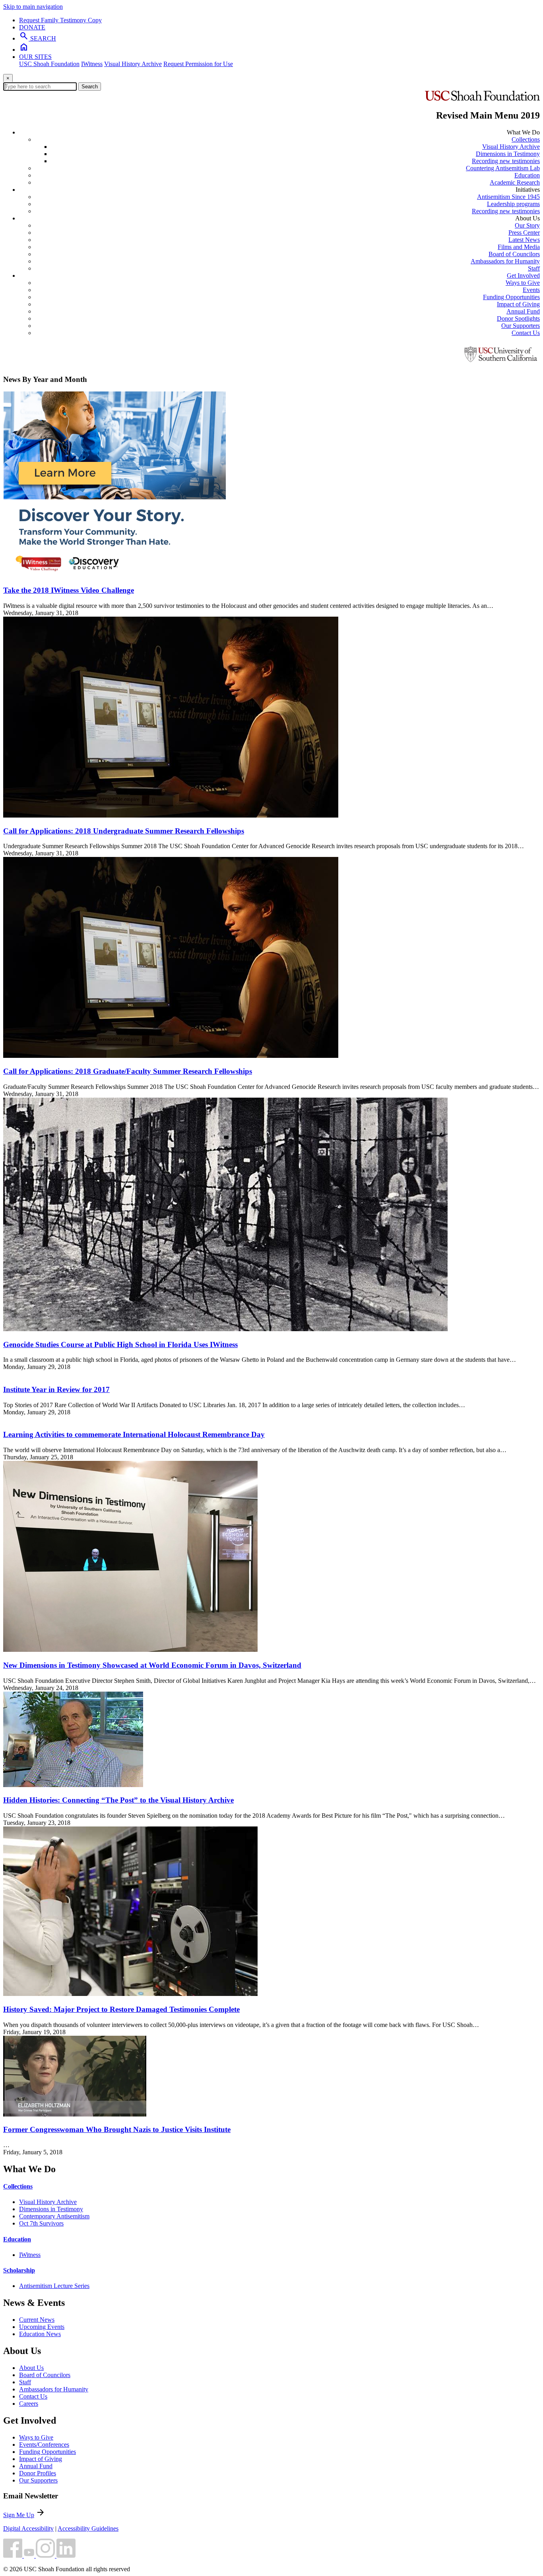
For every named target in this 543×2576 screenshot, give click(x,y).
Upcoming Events (42, 2327)
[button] (14, 2556)
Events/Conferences (44, 2445)
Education (527, 175)
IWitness (92, 64)
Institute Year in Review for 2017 (56, 1389)
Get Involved (523, 276)
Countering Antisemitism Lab (503, 168)
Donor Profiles (38, 2473)
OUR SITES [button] (35, 57)
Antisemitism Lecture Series (54, 2286)
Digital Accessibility (28, 2528)
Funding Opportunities (511, 297)
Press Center (524, 233)
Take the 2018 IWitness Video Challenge (69, 590)
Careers (29, 2404)
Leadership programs (513, 204)
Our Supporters (521, 326)
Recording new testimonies (506, 161)
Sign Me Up (19, 2515)
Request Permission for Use (198, 64)
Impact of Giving (518, 304)
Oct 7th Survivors (41, 2223)
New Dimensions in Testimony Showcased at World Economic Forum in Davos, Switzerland (152, 1665)
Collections (526, 139)
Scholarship (19, 2270)
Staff (534, 268)
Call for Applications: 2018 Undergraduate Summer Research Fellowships (124, 831)
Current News (37, 2320)
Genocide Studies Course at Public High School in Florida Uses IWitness (120, 1344)
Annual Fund (523, 311)
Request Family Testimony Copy (60, 20)
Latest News (524, 240)
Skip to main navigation (33, 7)
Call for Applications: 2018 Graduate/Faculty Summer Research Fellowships (128, 1071)
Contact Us (526, 333)
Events (531, 290)
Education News (40, 2334)
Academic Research (515, 182)
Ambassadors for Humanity (505, 261)
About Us (31, 2368)
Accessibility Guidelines (88, 2528)
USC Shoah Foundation (49, 64)
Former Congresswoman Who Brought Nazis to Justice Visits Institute (117, 2129)
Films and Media (519, 247)
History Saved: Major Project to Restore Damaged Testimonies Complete (121, 2009)
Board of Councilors (514, 254)
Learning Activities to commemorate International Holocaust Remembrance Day (134, 1434)
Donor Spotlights (518, 318)
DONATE (32, 27)
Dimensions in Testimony (508, 154)
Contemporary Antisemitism (54, 2216)
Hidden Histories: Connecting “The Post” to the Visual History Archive (118, 1800)
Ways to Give (523, 283)
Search (90, 87)
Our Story (527, 225)
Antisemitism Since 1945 (508, 197)
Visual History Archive (133, 64)
